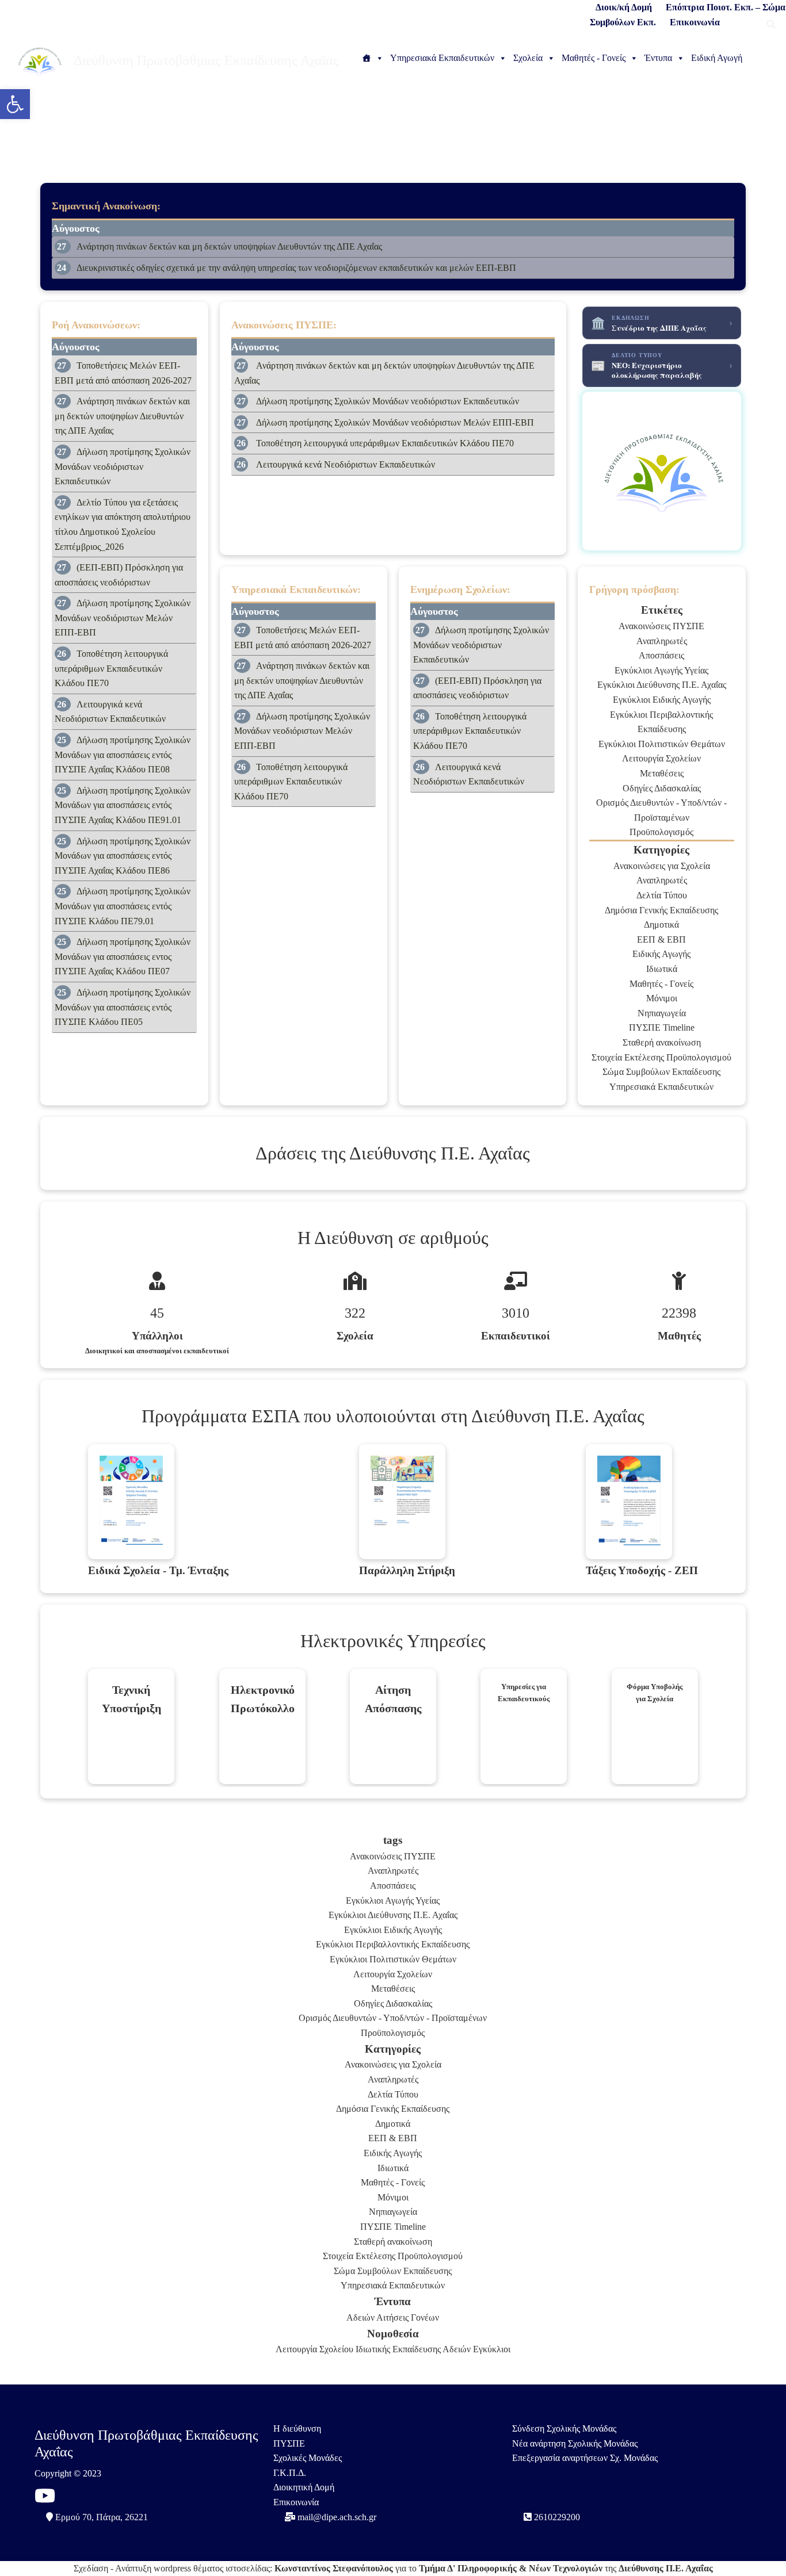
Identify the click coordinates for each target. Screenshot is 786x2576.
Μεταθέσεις (662, 773)
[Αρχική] (373, 58)
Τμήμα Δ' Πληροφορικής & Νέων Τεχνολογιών (511, 2568)
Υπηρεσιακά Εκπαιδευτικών (442, 58)
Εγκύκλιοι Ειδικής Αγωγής (662, 700)
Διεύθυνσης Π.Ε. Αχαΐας (666, 2568)
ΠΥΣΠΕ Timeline (662, 1027)
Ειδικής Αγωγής (661, 954)
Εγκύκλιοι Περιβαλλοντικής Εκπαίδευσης (393, 1944)
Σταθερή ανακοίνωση (662, 1042)
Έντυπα (658, 58)
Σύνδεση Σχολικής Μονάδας (564, 2428)
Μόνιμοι (662, 998)
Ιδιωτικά (662, 969)
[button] (15, 104)
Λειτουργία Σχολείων (661, 758)
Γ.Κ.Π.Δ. (290, 2473)
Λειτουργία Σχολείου (314, 2349)
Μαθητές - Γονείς (594, 58)
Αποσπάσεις (661, 655)
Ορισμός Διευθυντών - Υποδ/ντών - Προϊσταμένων (393, 2018)
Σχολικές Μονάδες (308, 2458)
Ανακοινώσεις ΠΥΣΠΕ (661, 626)
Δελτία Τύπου (662, 895)
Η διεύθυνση (297, 2428)
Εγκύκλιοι (492, 2349)
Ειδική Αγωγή (717, 58)
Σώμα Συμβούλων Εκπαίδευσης (661, 1072)
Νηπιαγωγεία (662, 1013)
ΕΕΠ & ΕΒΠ (661, 939)
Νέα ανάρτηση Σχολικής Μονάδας (575, 2443)
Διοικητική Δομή (304, 2487)
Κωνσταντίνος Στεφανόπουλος (334, 2568)
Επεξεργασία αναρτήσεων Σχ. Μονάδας (585, 2458)
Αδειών (360, 2317)
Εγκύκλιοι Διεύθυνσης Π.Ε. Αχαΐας (662, 685)
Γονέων (425, 2317)
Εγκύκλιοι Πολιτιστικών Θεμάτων (662, 744)
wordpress (172, 2568)
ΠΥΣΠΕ (289, 2443)
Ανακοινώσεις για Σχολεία (662, 866)
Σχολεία (528, 58)
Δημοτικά (661, 925)
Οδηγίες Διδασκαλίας (662, 788)
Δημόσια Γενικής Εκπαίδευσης (661, 910)
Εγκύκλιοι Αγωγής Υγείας (661, 670)
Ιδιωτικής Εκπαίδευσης (398, 2349)
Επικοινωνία (296, 2502)
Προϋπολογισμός (661, 832)
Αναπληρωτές (662, 641)
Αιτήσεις (392, 2317)
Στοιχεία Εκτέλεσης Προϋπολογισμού (661, 1057)
